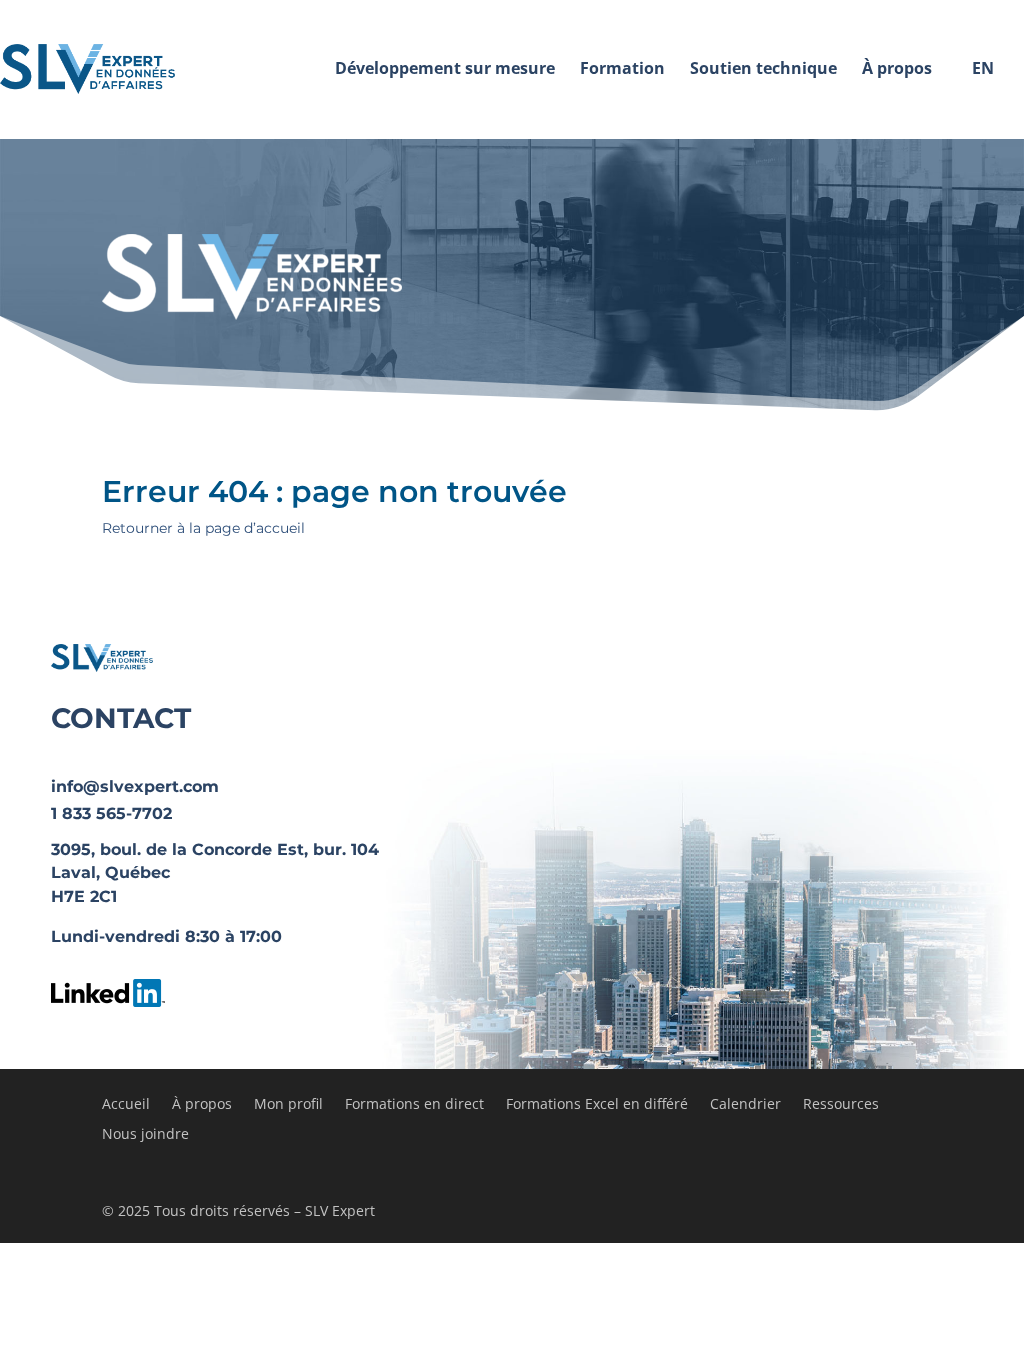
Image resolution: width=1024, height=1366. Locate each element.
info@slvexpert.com (135, 786)
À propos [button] (897, 68)
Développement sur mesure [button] (445, 68)
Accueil (126, 1105)
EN (983, 68)
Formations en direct (414, 1105)
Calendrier (745, 1105)
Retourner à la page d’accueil (203, 528)
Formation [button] (622, 68)
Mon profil (288, 1105)
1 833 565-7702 (111, 813)
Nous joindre (145, 1135)
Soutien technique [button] (763, 68)
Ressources (841, 1105)
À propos (202, 1105)
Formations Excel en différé (597, 1105)
